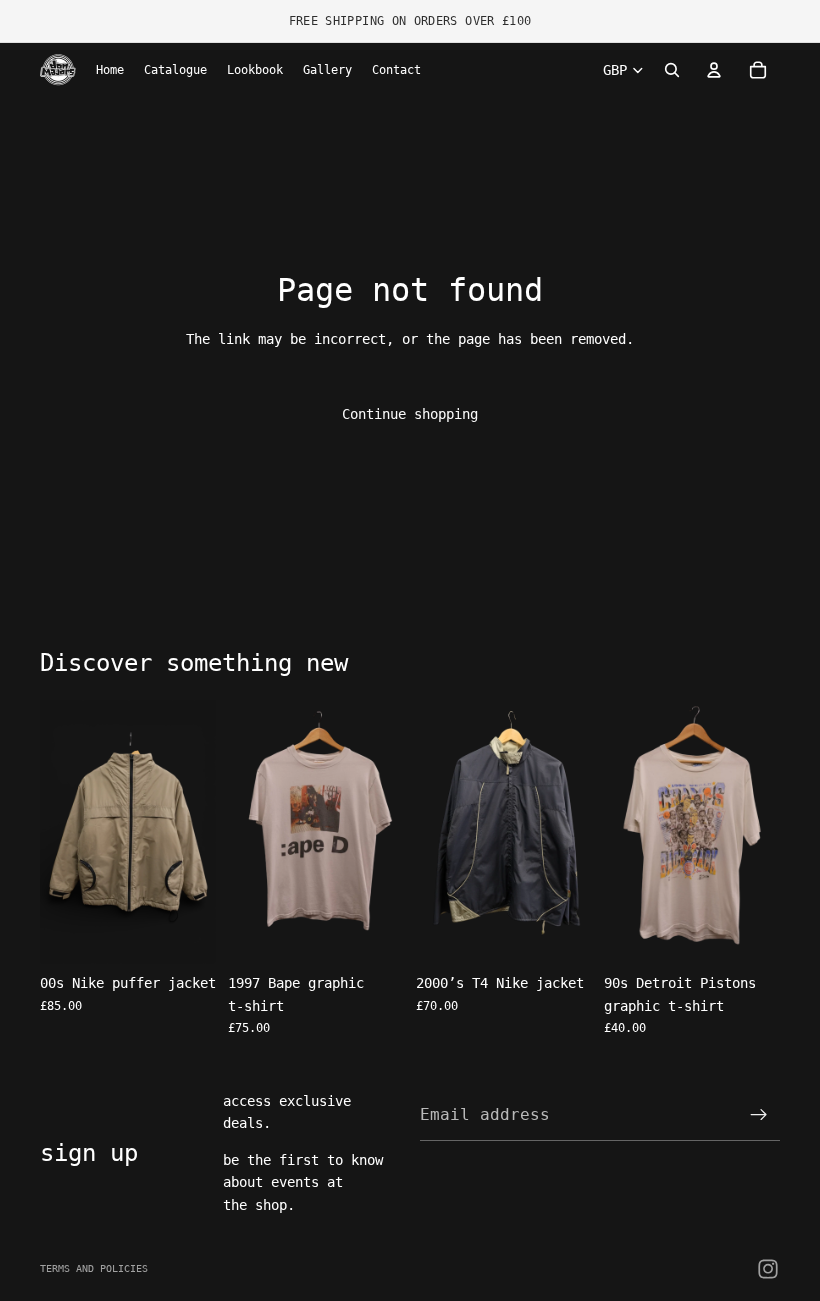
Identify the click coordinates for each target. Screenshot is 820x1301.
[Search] (672, 70)
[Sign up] (759, 1115)
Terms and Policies (94, 1268)
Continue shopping (410, 414)
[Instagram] (768, 1269)
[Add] (185, 933)
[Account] (714, 70)
